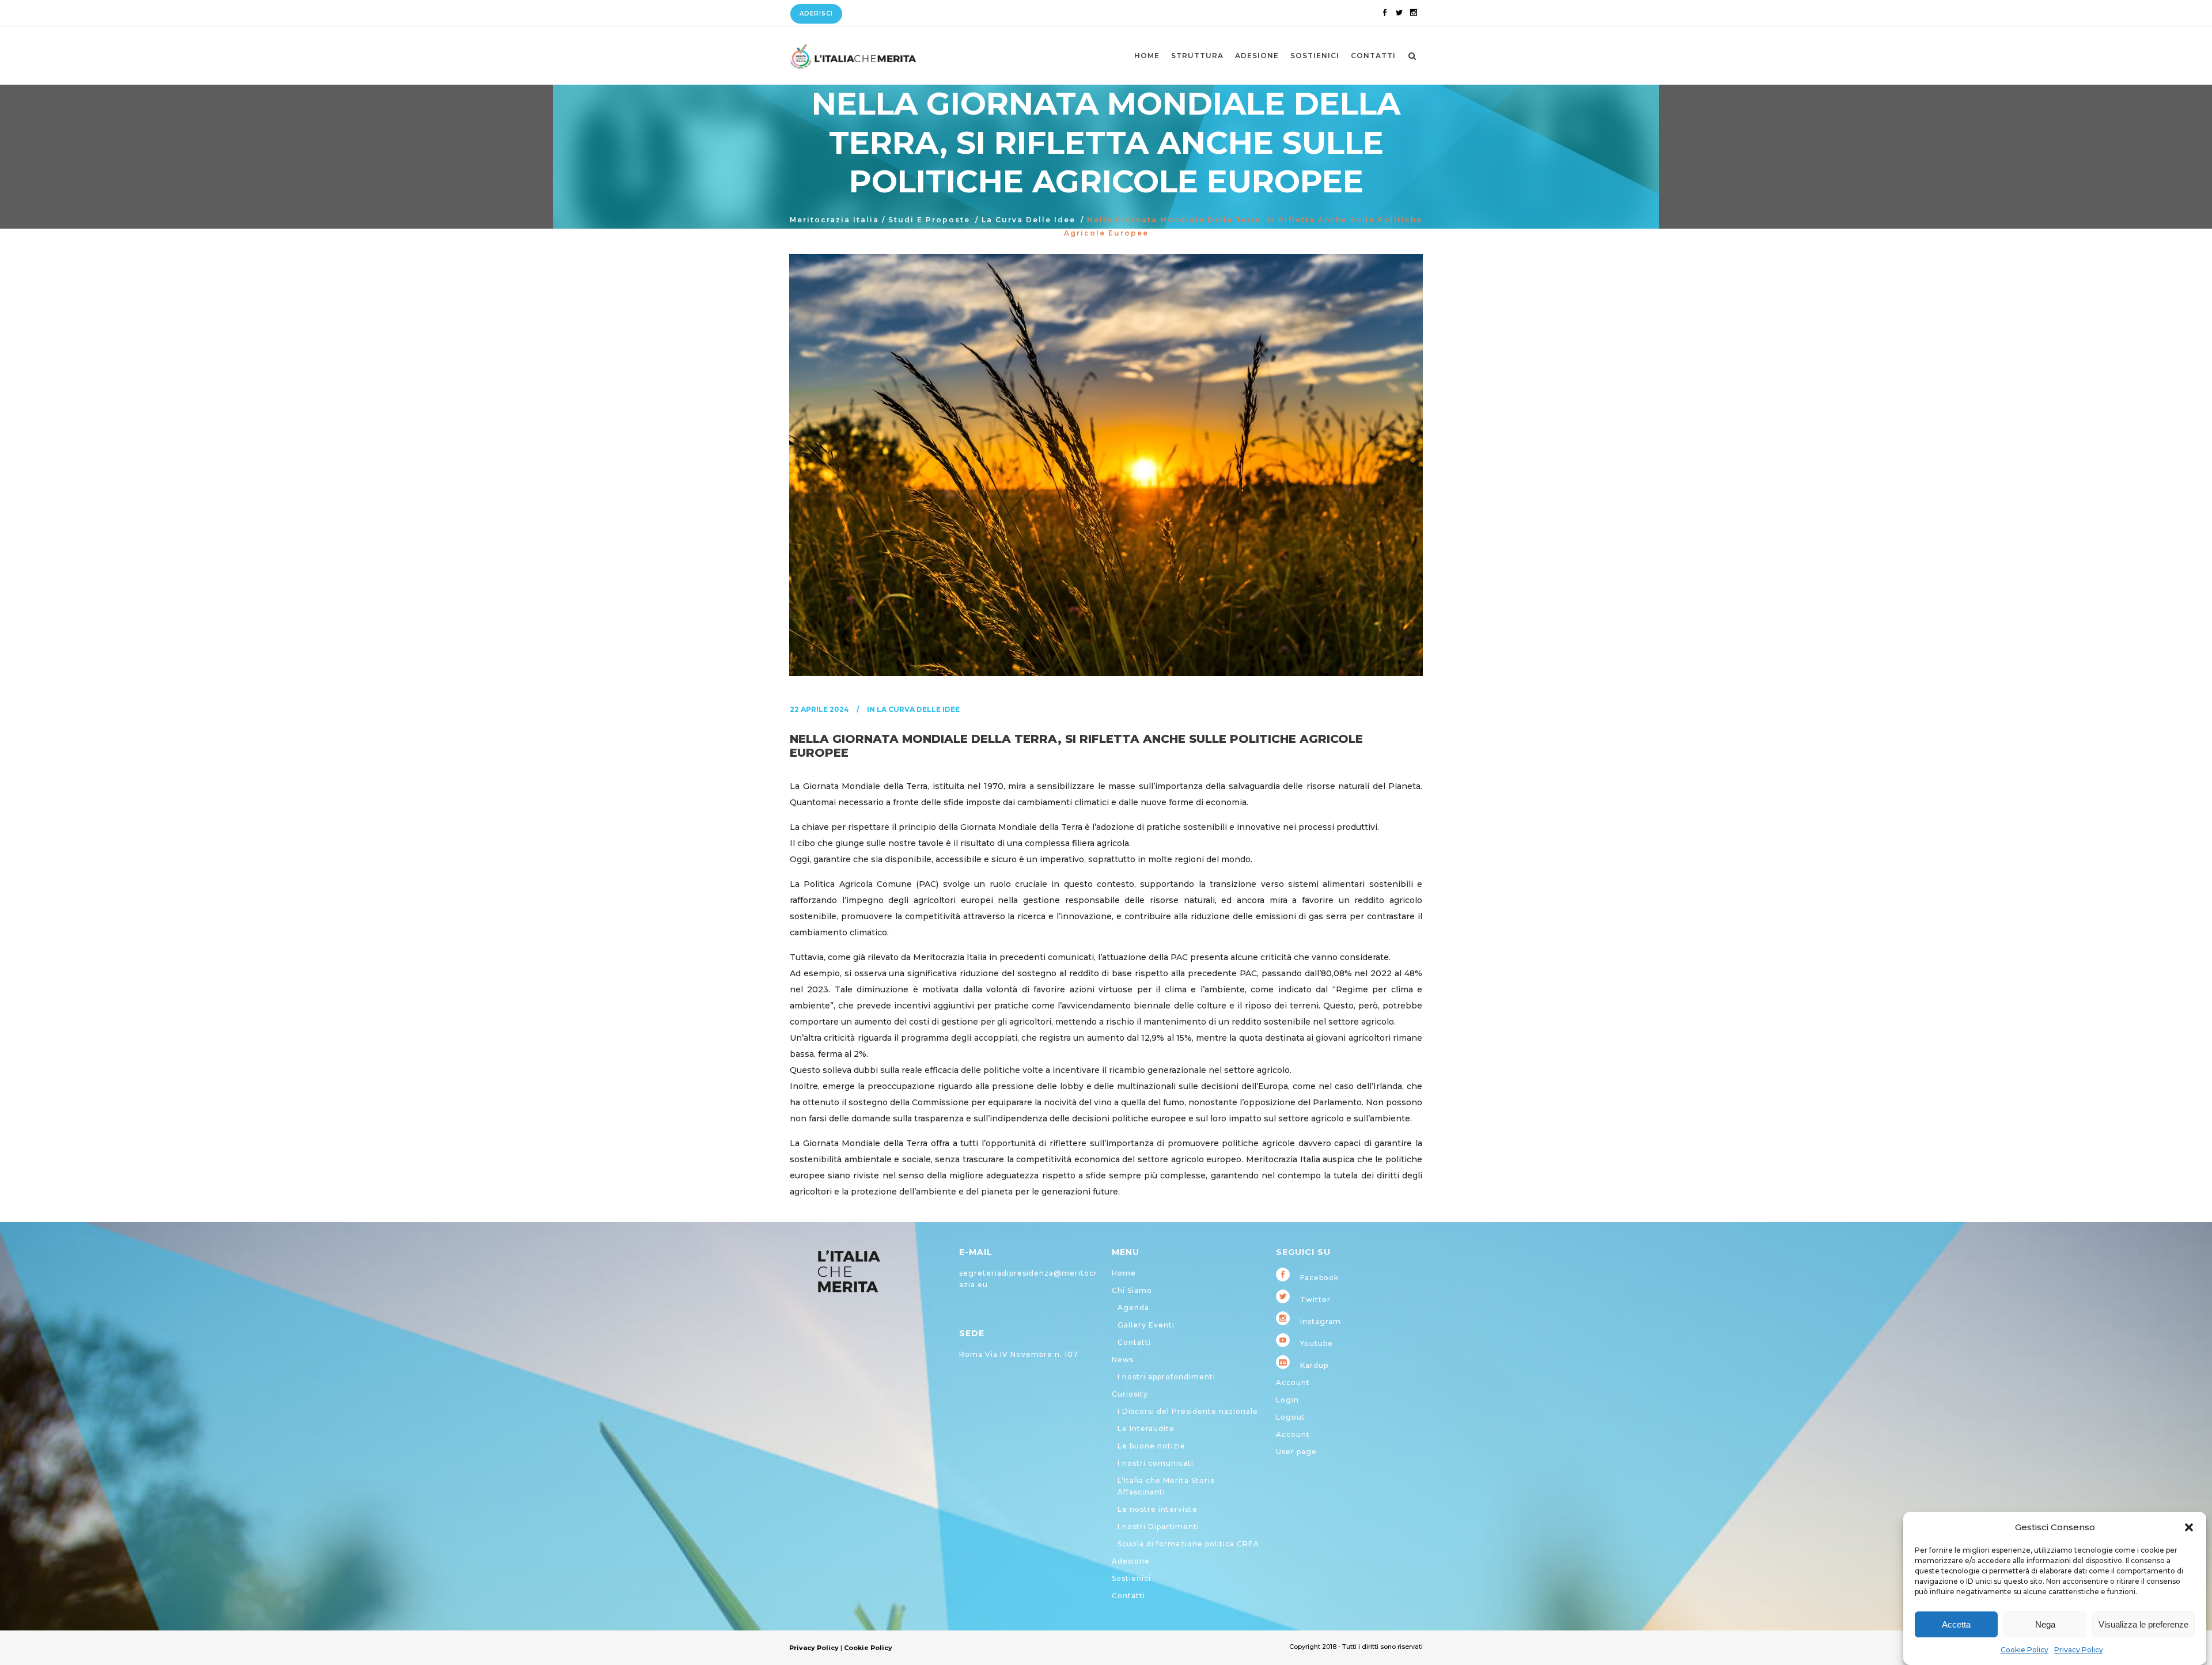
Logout (1291, 1417)
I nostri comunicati (1156, 1463)
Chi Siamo (1132, 1290)
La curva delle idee (1029, 220)
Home (1124, 1273)
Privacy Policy (2079, 1650)
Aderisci (816, 14)
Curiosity (1130, 1394)
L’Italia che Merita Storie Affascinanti (1166, 1486)
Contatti (1134, 1342)
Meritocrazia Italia (834, 220)
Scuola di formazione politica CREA (1188, 1544)
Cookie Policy (2024, 1650)
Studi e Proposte (929, 220)
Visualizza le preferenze (2143, 1624)
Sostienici (1131, 1578)
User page (1296, 1452)
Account (1293, 1383)
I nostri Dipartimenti (1158, 1526)
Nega (2045, 1624)
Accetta (1956, 1624)
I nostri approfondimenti (1166, 1377)
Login (1287, 1400)
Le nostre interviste (1158, 1509)
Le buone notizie (1152, 1446)
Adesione (1131, 1561)
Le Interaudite (1146, 1429)
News (1123, 1359)
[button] (2189, 1527)
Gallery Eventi (1146, 1325)
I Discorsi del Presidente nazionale (1188, 1411)
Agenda (1133, 1308)
